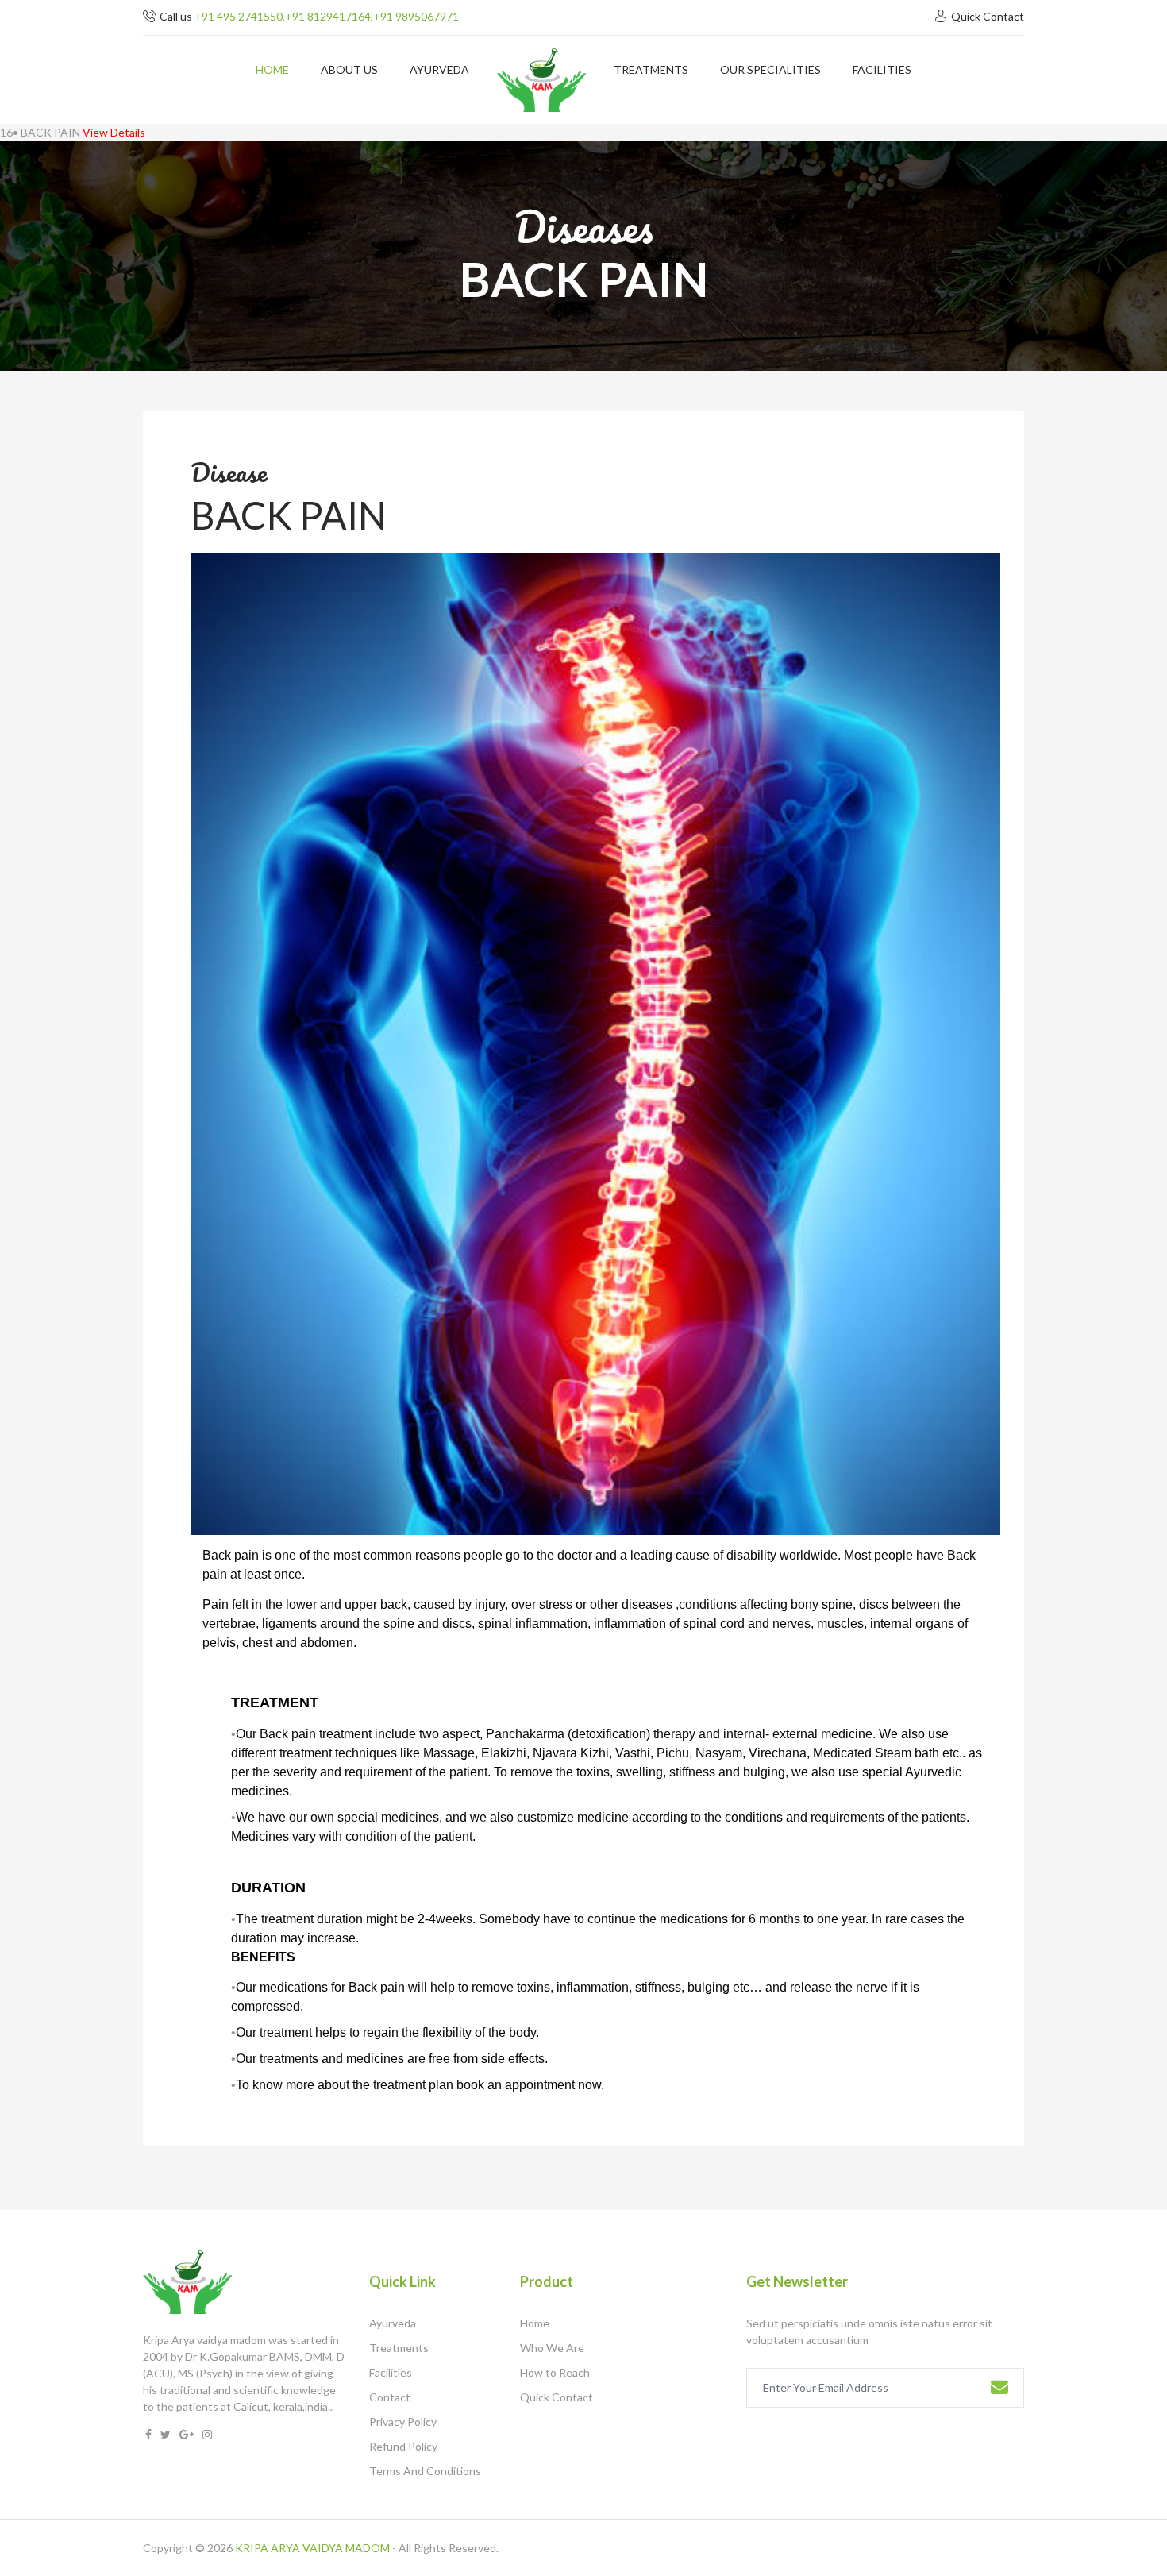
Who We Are (552, 2348)
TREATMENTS (651, 69)
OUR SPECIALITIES (770, 69)
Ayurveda (393, 2323)
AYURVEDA (439, 69)
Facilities (391, 2372)
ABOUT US (349, 69)
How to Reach (555, 2372)
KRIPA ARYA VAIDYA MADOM (312, 2548)
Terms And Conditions (425, 2471)
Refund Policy (403, 2446)
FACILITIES (882, 69)
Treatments (399, 2348)
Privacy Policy (403, 2422)
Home (272, 69)
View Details (114, 132)
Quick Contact (988, 16)
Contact (390, 2397)
